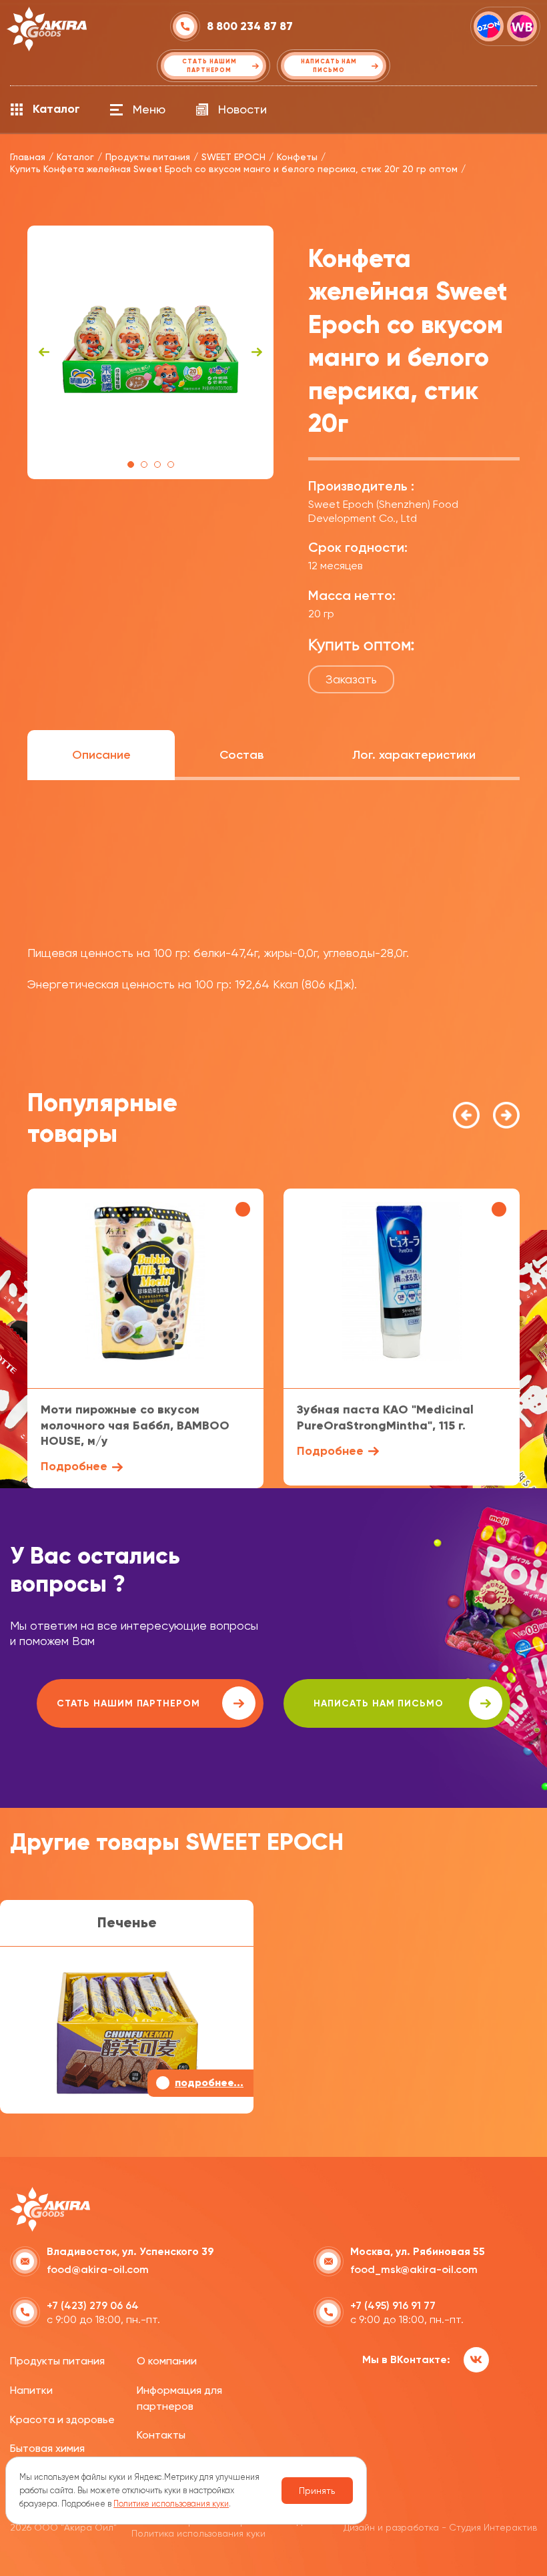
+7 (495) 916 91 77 (393, 2305)
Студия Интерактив (493, 2527)
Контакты (161, 2435)
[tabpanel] (150, 352)
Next (257, 352)
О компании (167, 2361)
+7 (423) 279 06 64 (93, 2305)
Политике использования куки (171, 2504)
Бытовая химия (47, 2448)
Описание (101, 755)
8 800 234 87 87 (250, 26)
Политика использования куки (198, 2533)
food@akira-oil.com (98, 2269)
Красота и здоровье (62, 2420)
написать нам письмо (379, 1703)
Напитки (31, 2390)
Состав (241, 755)
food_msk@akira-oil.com (414, 2269)
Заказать (351, 679)
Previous (44, 352)
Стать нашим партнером (128, 1703)
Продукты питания (57, 2361)
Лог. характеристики (414, 755)
